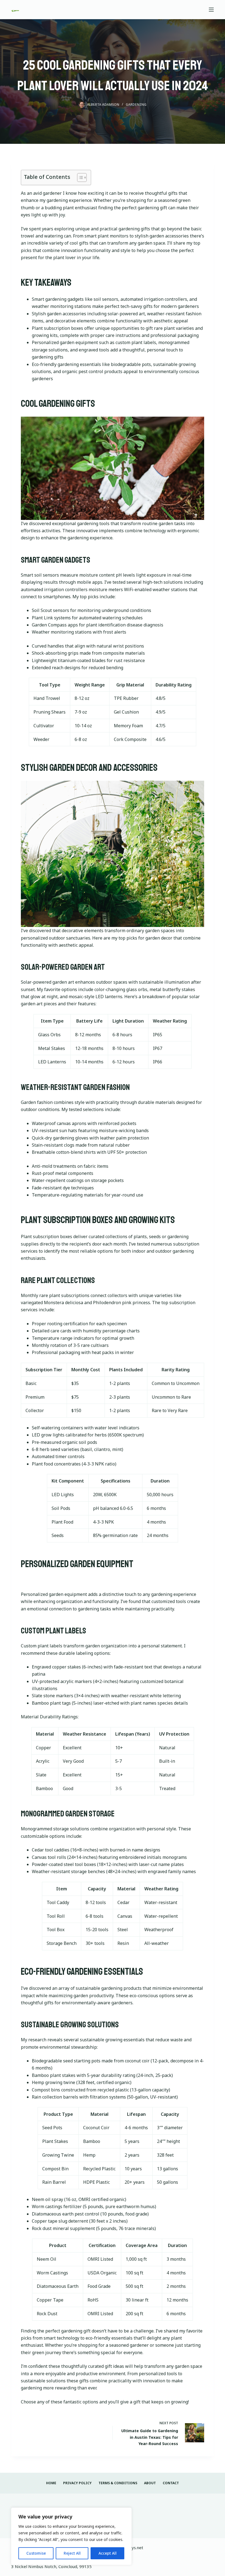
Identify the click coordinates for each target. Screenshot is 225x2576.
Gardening (136, 105)
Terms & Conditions (118, 2483)
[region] (71, 2536)
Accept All (108, 2553)
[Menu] (211, 10)
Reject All (72, 2553)
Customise (36, 2553)
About (150, 2483)
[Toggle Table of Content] (79, 178)
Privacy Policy (77, 2483)
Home (51, 2483)
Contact (171, 2483)
